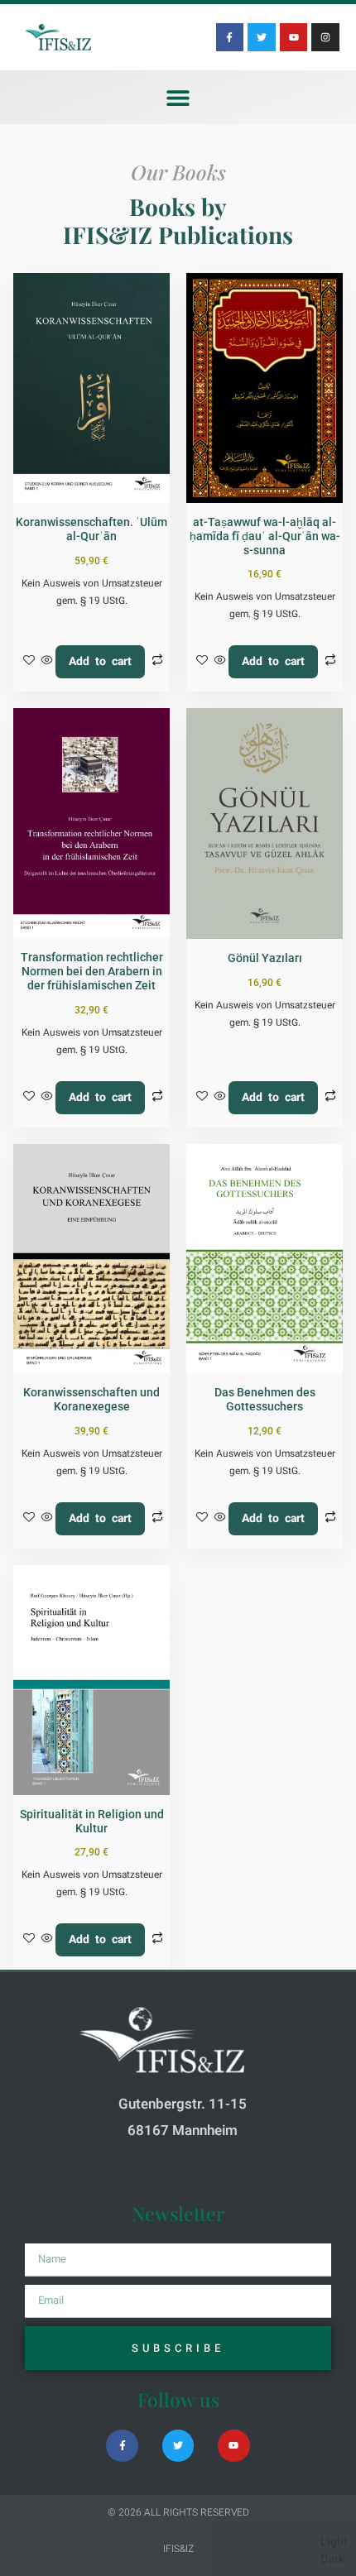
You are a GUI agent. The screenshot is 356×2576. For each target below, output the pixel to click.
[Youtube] (294, 37)
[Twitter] (262, 37)
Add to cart (100, 661)
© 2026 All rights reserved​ (178, 2512)
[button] (178, 97)
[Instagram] (325, 37)
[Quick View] (47, 661)
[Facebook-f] (230, 37)
